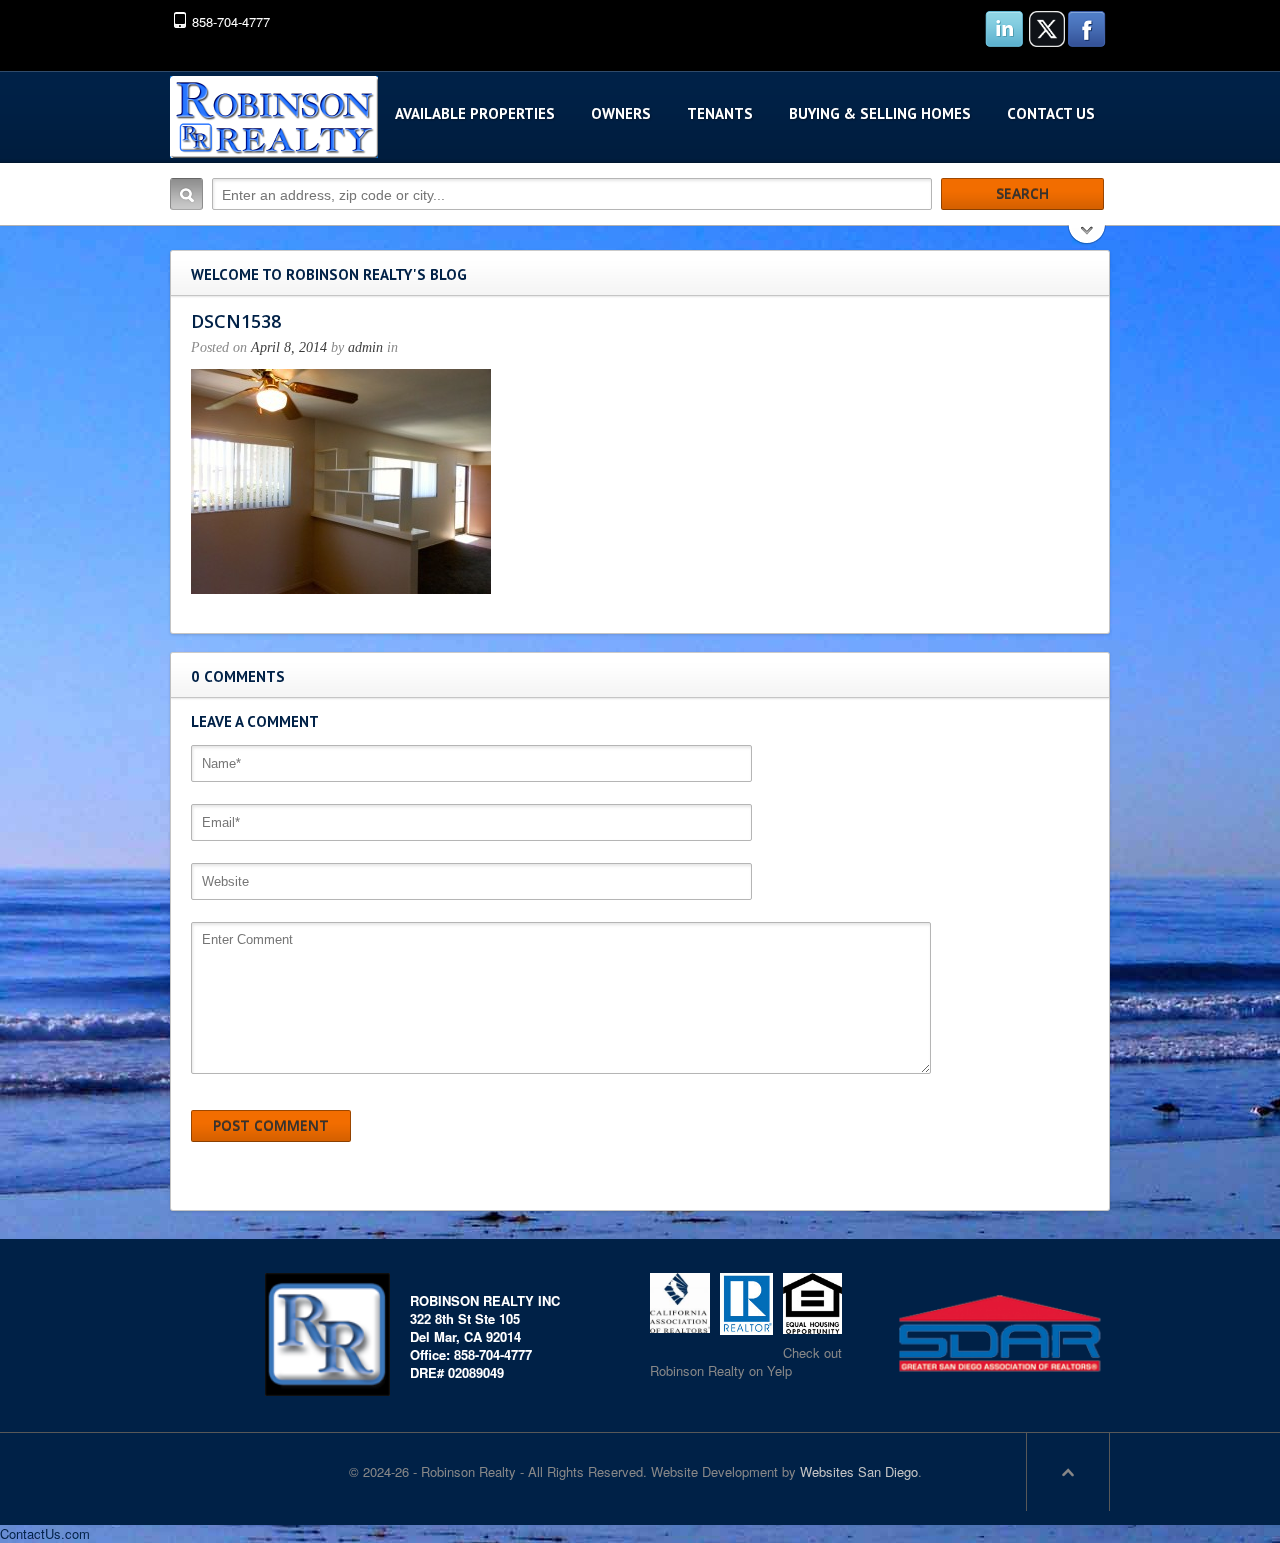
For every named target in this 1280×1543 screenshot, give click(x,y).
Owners (621, 113)
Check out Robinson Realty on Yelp (746, 1361)
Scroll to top (1068, 1472)
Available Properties (475, 113)
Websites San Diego (859, 1471)
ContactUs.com (45, 1533)
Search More (1087, 236)
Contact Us (1051, 113)
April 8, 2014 (289, 347)
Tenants (720, 113)
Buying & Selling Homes (880, 113)
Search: (186, 194)
